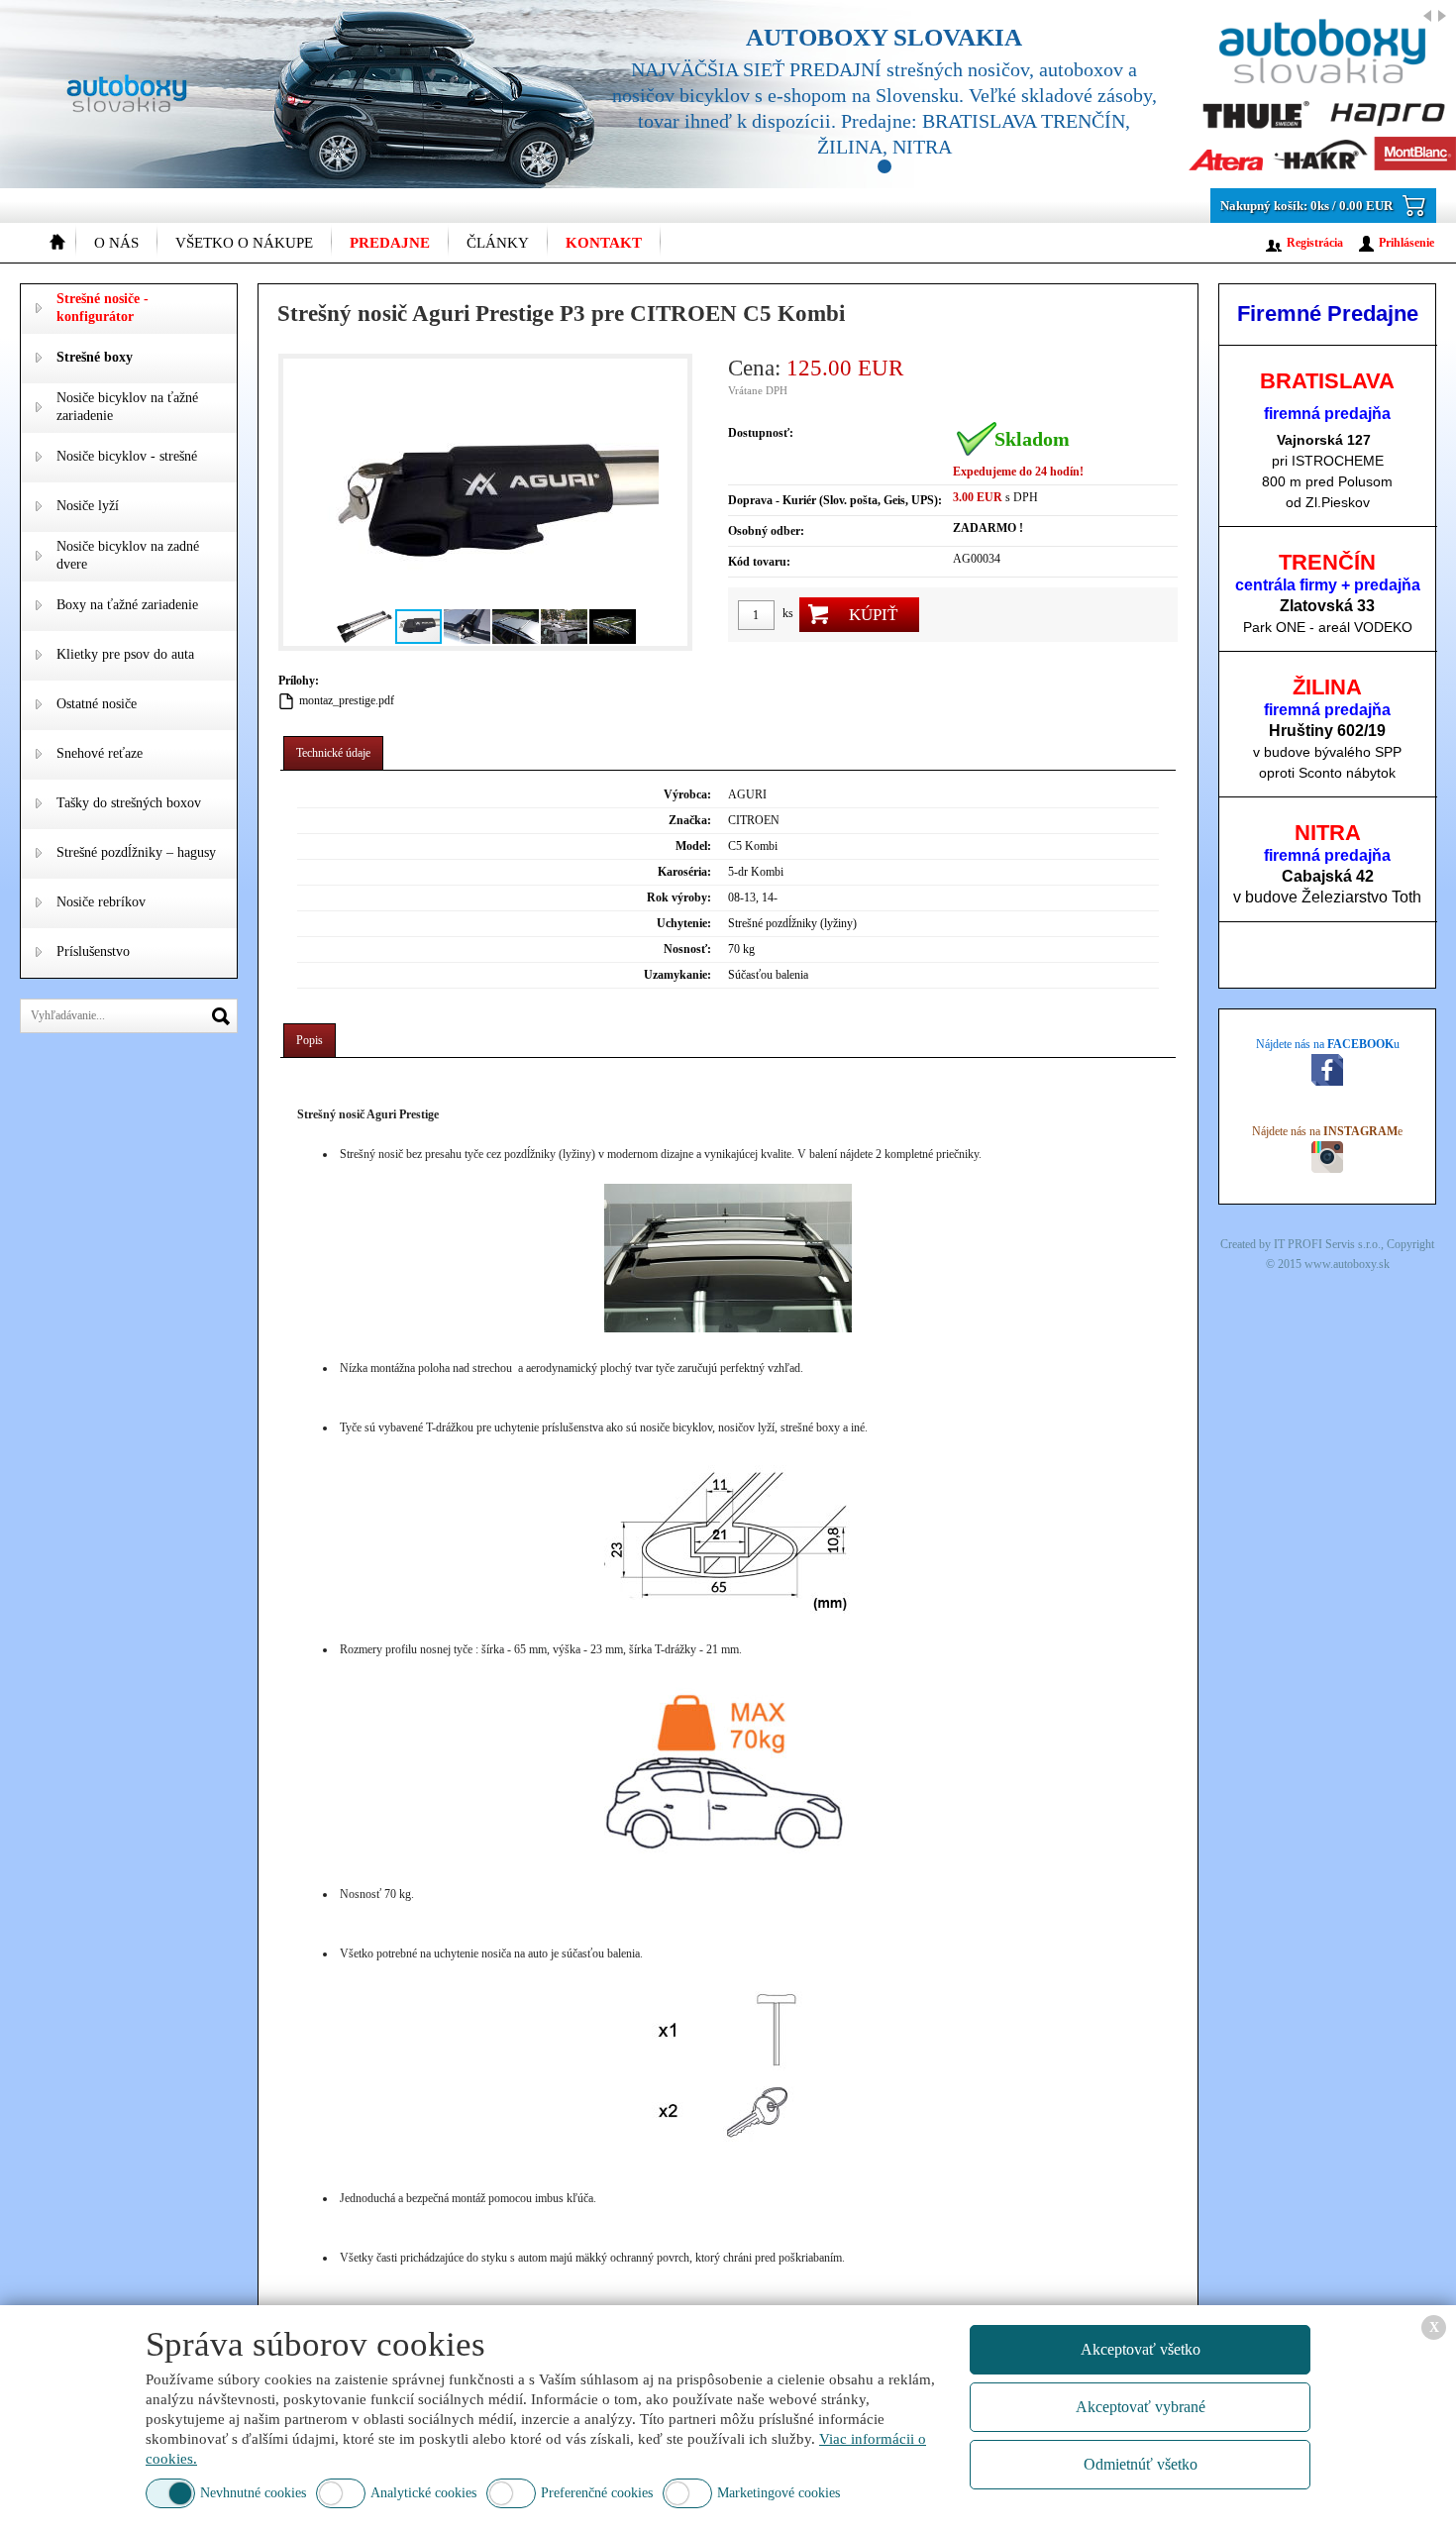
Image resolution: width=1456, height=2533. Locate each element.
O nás (116, 243)
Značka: (690, 820)
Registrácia (1315, 243)
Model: (693, 846)
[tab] (333, 753)
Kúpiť (873, 615)
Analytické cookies (423, 2493)
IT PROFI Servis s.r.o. (1327, 1244)
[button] (301, 502)
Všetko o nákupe (244, 243)
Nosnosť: (687, 949)
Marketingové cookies (779, 2493)
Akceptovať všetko (1141, 2349)
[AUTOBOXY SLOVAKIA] (1010, 94)
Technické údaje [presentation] (333, 753)
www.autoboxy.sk (1347, 1264)
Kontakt (604, 243)
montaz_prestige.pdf (347, 700)
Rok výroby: (679, 897)
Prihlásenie (1406, 243)
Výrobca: (687, 794)
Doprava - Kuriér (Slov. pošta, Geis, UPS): (835, 500)
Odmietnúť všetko (1141, 2464)
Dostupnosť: (761, 433)
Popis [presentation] (310, 1040)
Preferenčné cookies (597, 2493)
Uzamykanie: (677, 975)
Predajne (390, 243)
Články (498, 243)
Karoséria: (684, 872)
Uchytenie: (684, 923)
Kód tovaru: (759, 562)
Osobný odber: (766, 531)
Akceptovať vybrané (1141, 2407)
